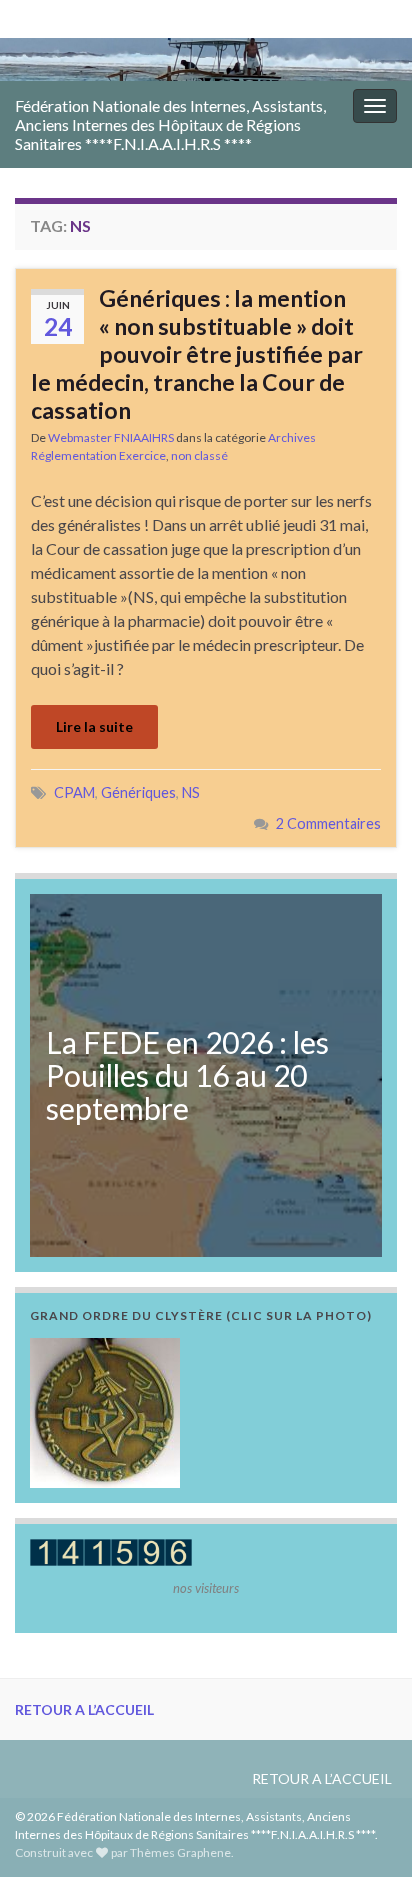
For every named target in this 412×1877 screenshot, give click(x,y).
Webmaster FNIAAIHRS (111, 437)
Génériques (138, 792)
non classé (199, 455)
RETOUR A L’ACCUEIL (84, 1709)
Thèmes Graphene (180, 1852)
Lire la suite (94, 726)
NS (191, 792)
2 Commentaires (328, 823)
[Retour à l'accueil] (206, 59)
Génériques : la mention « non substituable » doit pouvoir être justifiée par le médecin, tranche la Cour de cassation (197, 354)
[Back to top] (367, 1832)
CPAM (74, 792)
